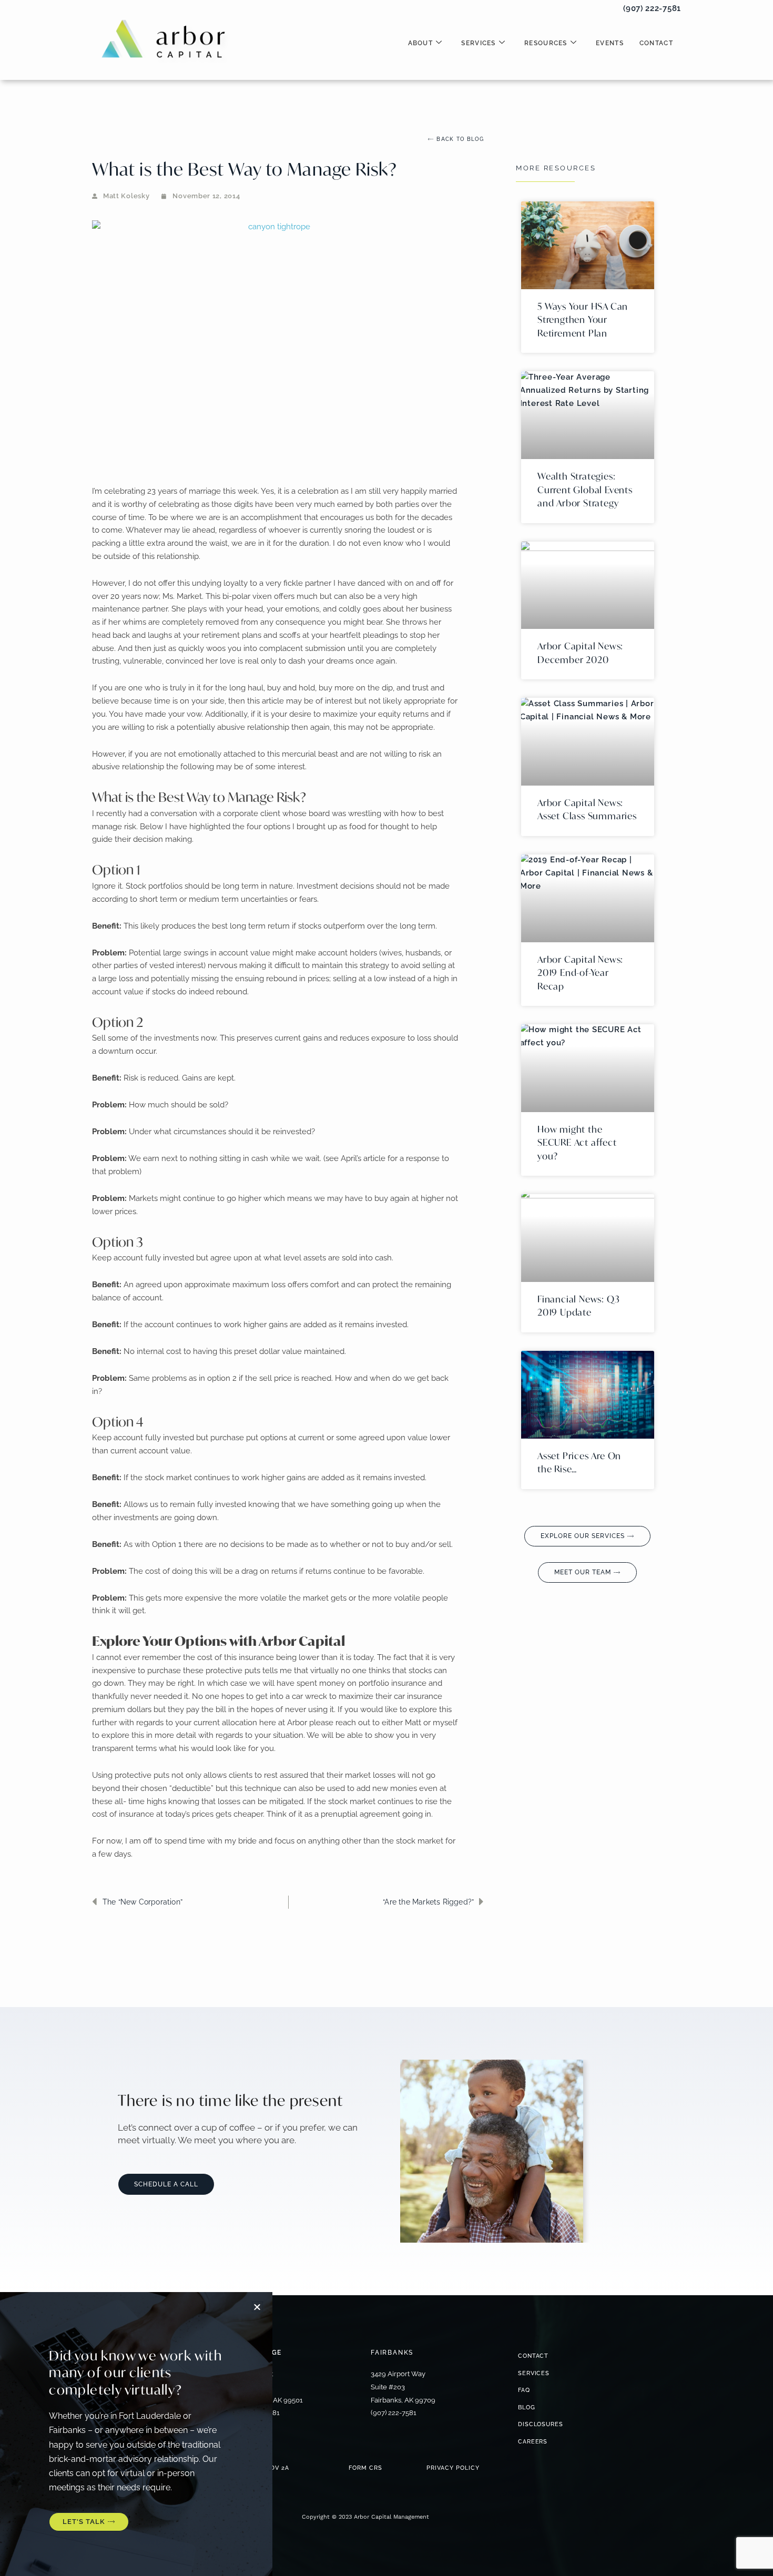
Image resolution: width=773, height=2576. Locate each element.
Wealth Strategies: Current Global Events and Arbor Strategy (585, 490)
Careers (533, 2442)
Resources (546, 43)
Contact (656, 43)
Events (610, 43)
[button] (751, 15)
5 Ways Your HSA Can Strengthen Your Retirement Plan (583, 320)
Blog (527, 2407)
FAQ (524, 2390)
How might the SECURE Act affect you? (577, 1143)
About (421, 43)
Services (478, 43)
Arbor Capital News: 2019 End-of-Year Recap (580, 973)
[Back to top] (288, 1945)
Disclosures (541, 2424)
